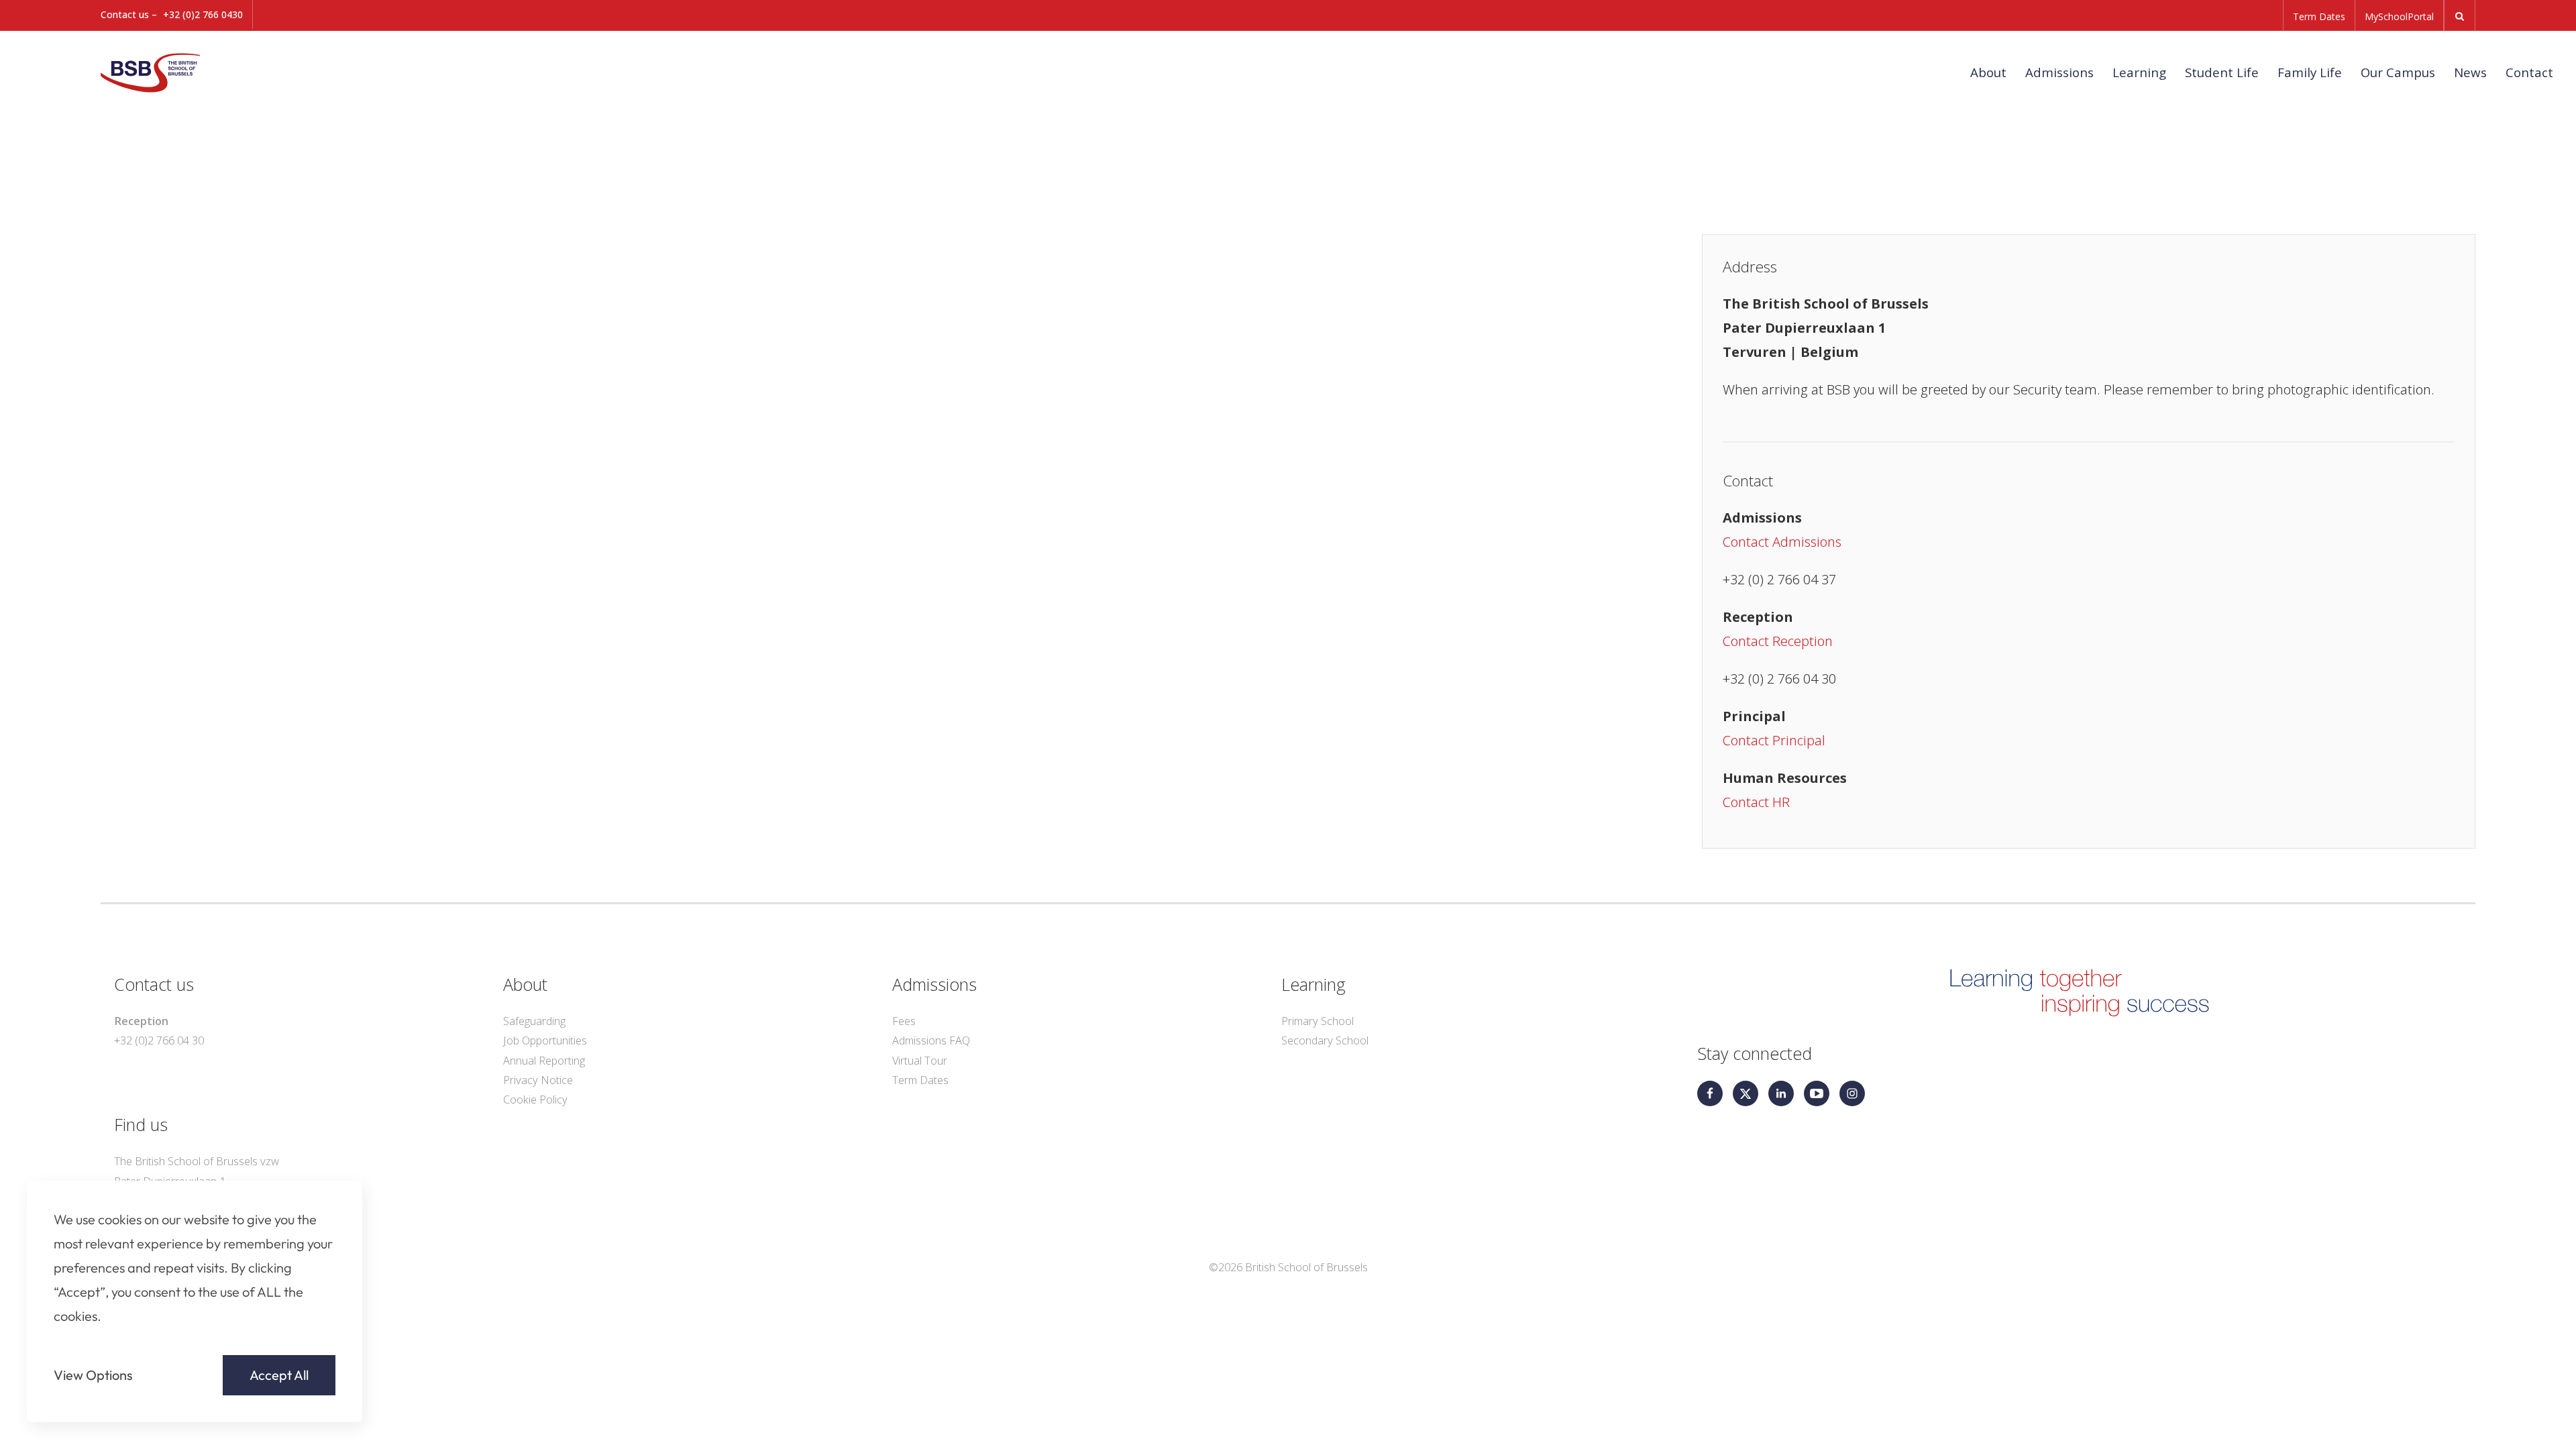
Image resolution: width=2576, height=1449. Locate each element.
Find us (141, 1124)
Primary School (1318, 1021)
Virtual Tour (920, 1061)
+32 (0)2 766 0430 (203, 14)
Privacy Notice (538, 1080)
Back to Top (2488, 1420)
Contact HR (1756, 802)
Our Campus (2398, 72)
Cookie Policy (535, 1099)
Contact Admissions (1782, 542)
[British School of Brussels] (168, 71)
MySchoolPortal (2399, 16)
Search (2460, 16)
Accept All (279, 1375)
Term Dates (2319, 16)
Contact (2529, 72)
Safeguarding (534, 1021)
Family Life (2310, 72)
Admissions (2059, 72)
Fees (904, 1021)
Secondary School (1325, 1040)
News (2470, 72)
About (1988, 72)
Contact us (154, 984)
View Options (93, 1375)
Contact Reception (1778, 641)
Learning (2139, 72)
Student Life (2222, 72)
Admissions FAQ (931, 1040)
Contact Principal (1774, 740)
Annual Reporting (544, 1061)
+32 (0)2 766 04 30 (159, 1040)
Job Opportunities (545, 1040)
